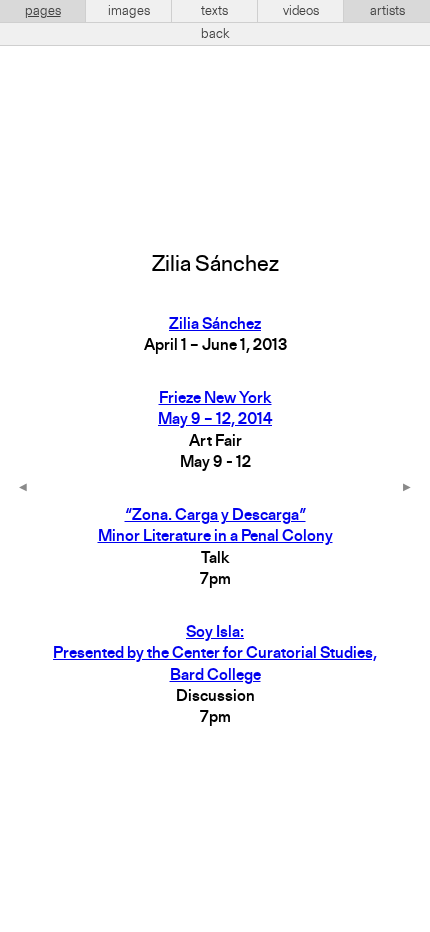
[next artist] (407, 489)
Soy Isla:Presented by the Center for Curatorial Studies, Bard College (215, 654)
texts (214, 11)
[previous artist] (23, 489)
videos (301, 11)
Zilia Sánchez (215, 325)
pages (43, 11)
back (215, 34)
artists (387, 11)
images (129, 11)
